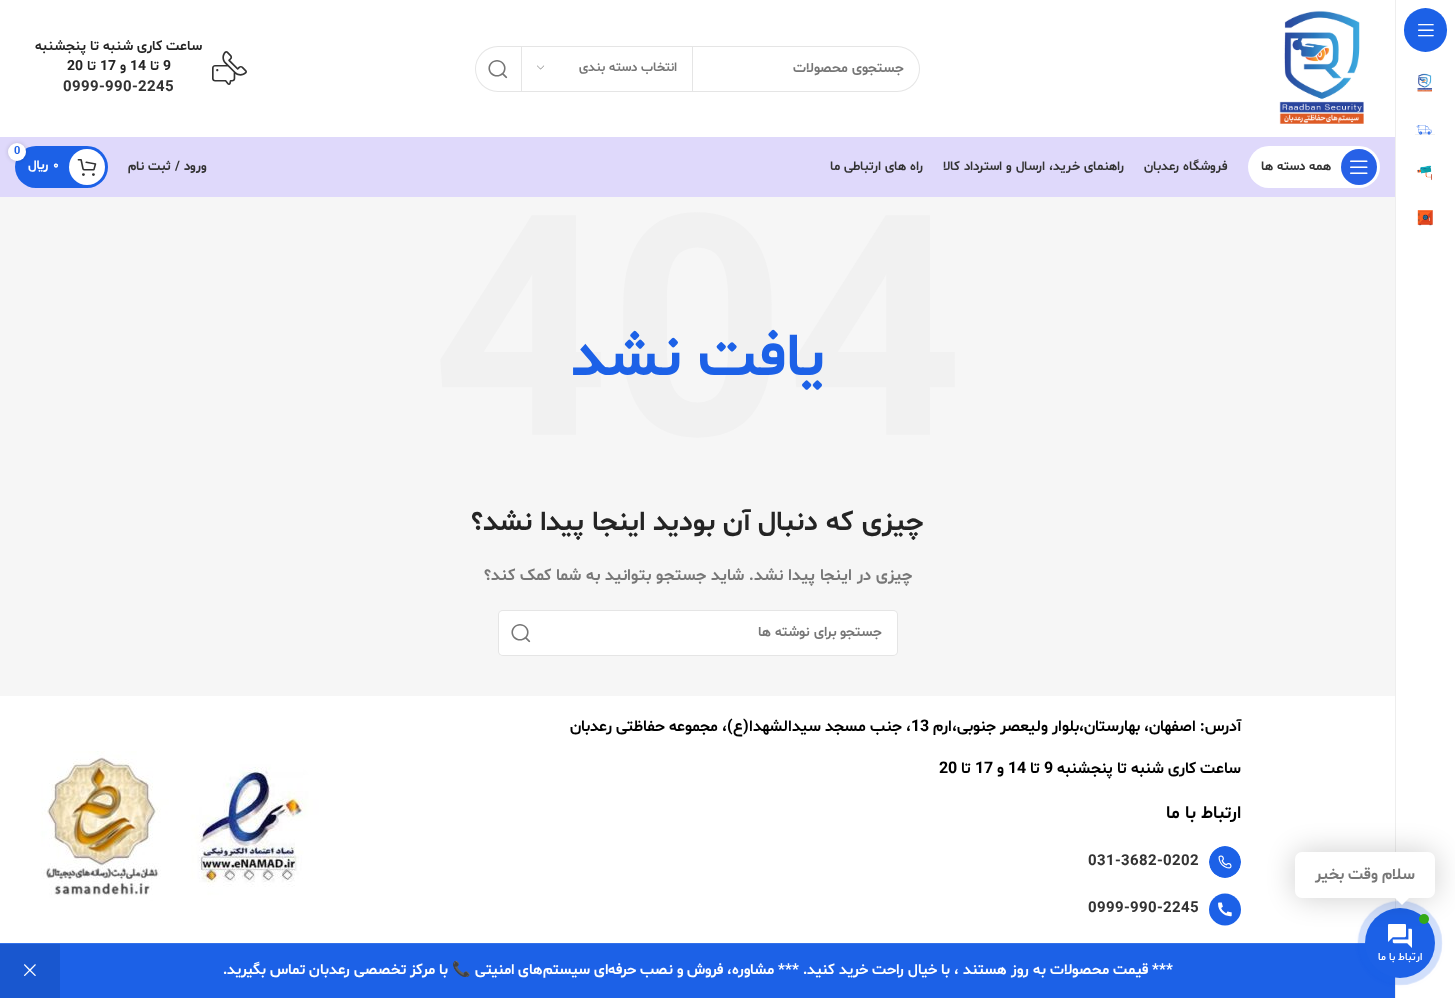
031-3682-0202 (1143, 861)
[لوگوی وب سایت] (1329, 68)
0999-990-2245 (118, 87)
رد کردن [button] (30, 971)
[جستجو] (498, 69)
